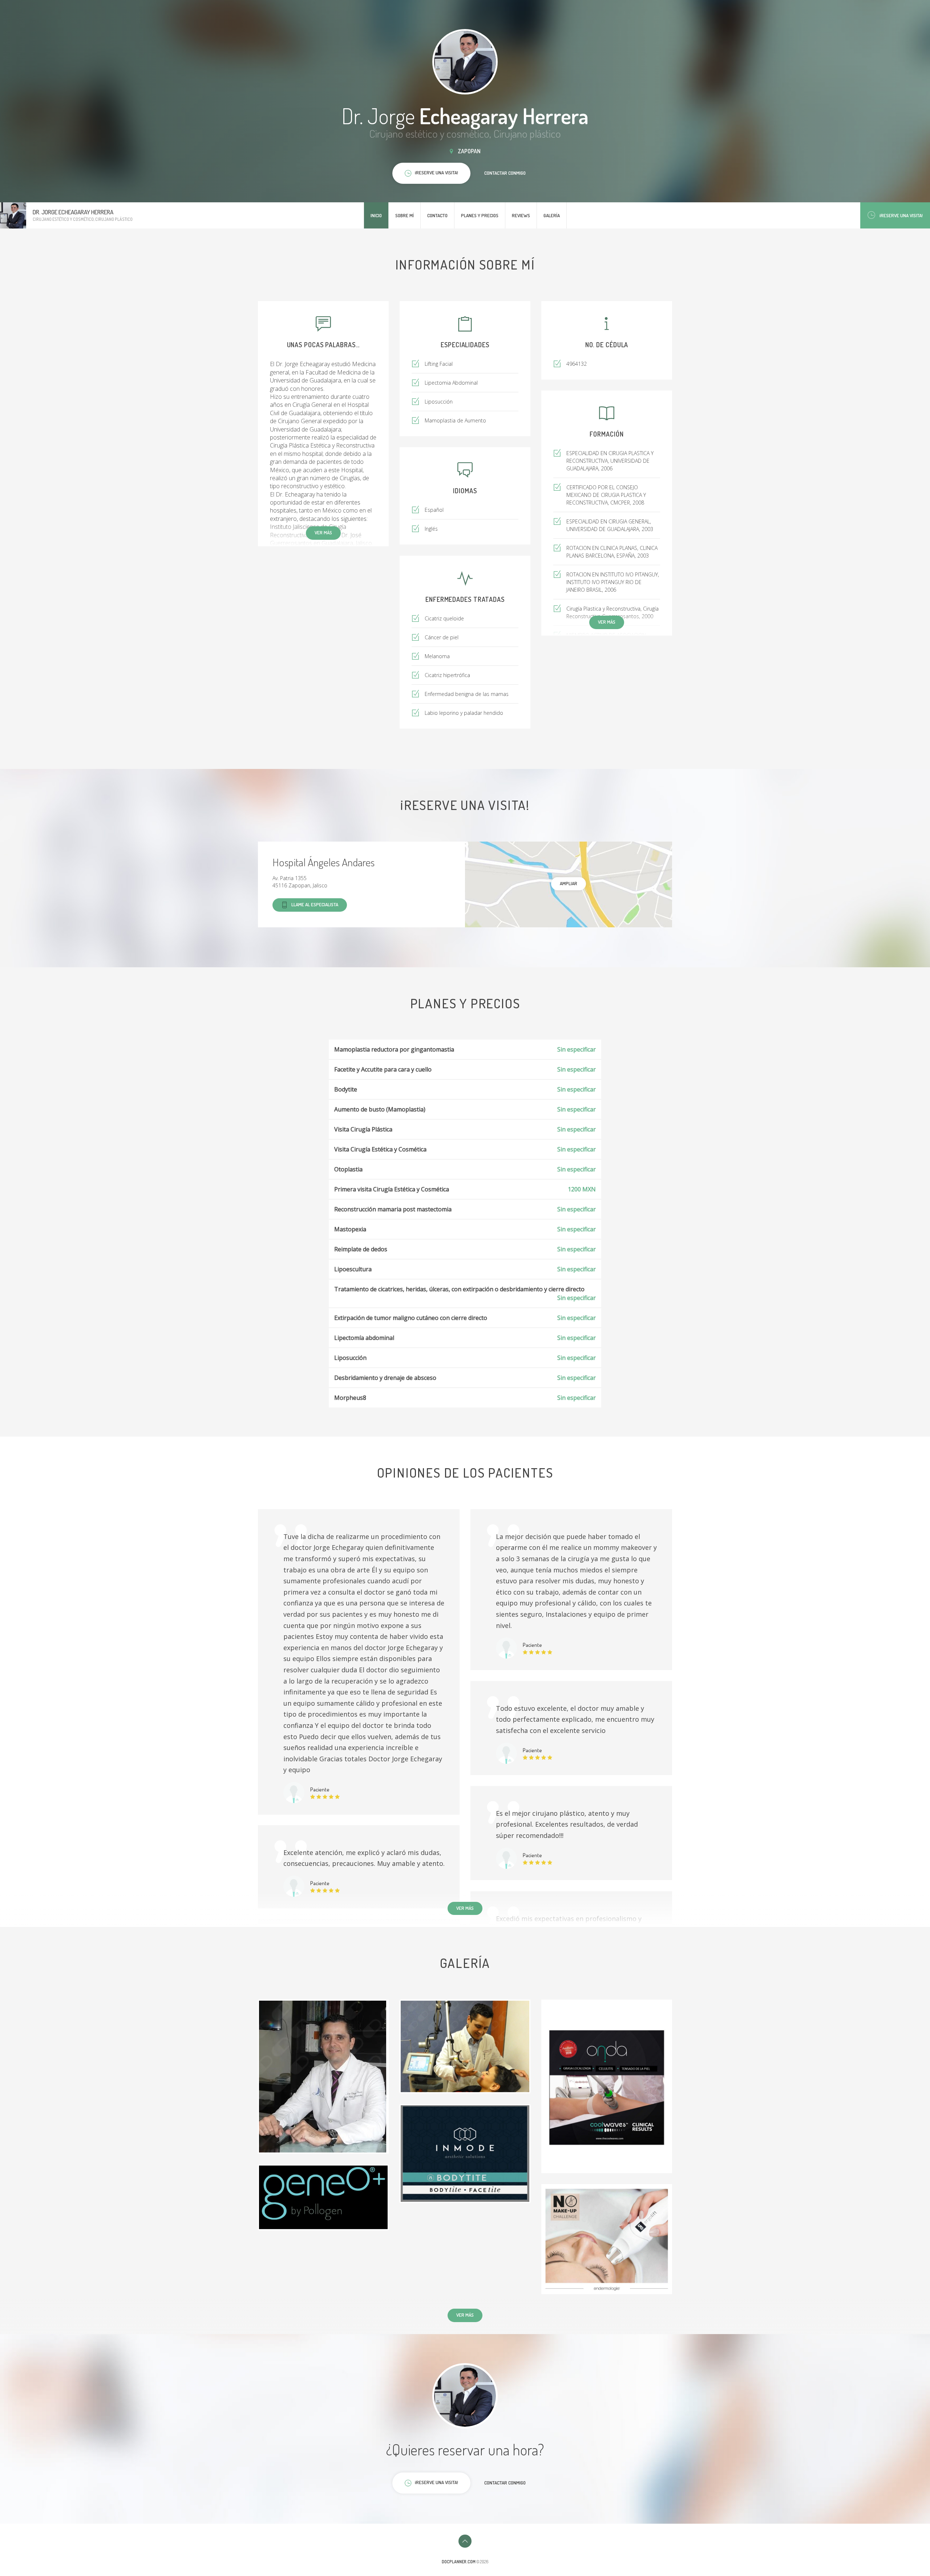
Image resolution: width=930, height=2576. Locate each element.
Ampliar (569, 883)
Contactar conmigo (505, 173)
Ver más (323, 532)
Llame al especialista (315, 904)
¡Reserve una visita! (901, 215)
